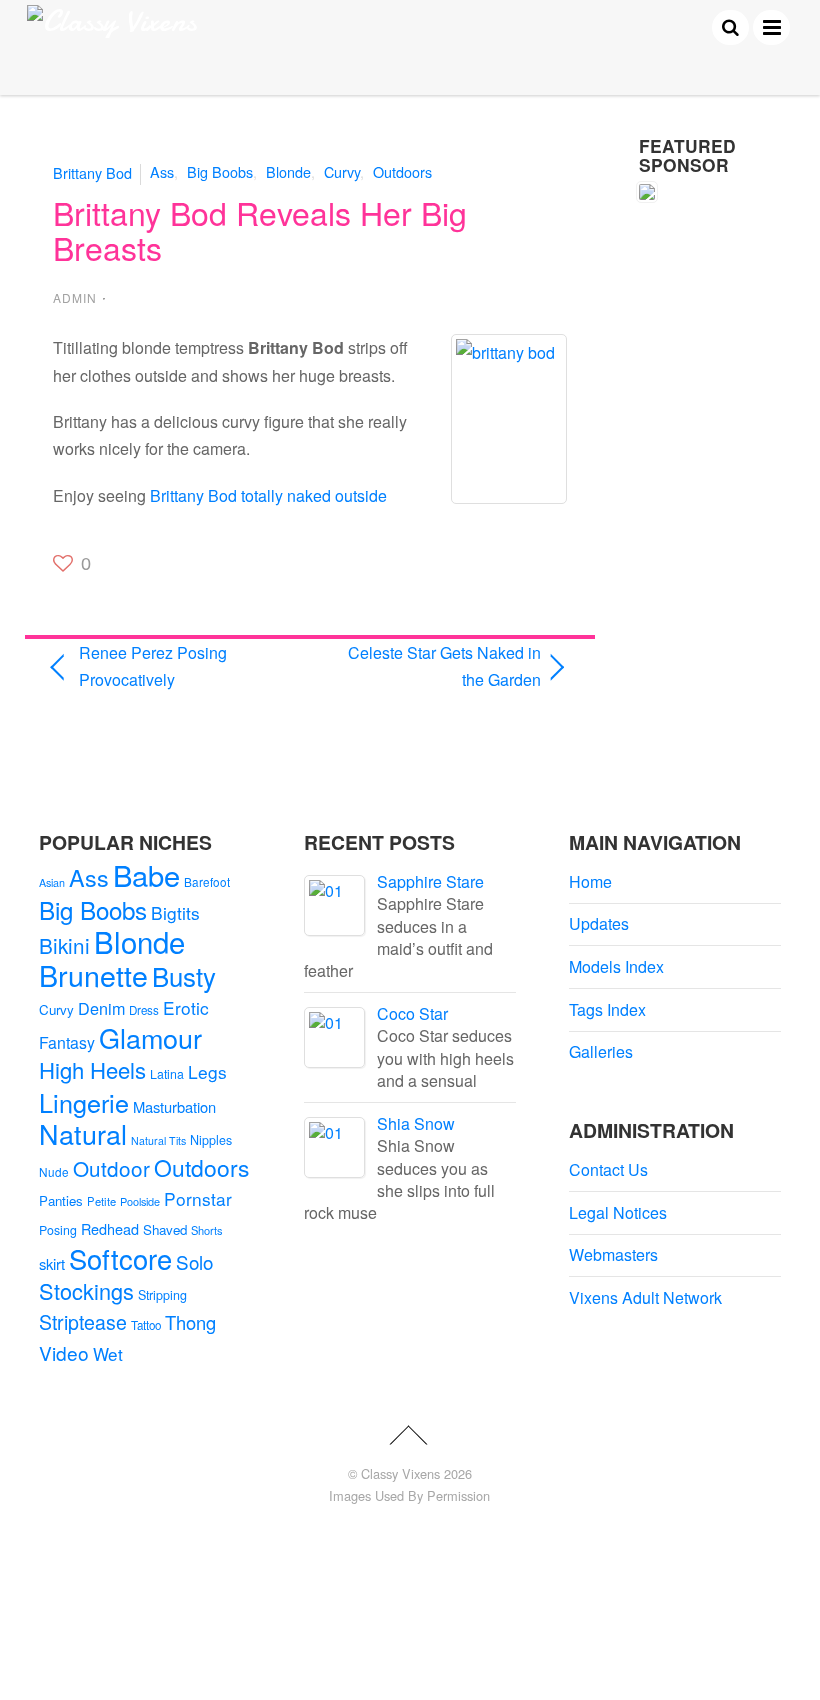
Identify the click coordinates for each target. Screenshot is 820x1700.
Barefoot (207, 881)
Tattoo (146, 1325)
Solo (194, 1261)
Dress (144, 1010)
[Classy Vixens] (112, 21)
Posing (58, 1230)
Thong (190, 1322)
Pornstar (198, 1198)
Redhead (110, 1228)
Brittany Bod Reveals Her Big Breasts (260, 229)
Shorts (207, 1230)
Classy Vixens (400, 1473)
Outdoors (402, 171)
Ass (162, 171)
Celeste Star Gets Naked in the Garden (432, 666)
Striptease (83, 1322)
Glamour (150, 1037)
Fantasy (67, 1042)
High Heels (92, 1069)
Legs (207, 1071)
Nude (54, 1171)
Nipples (211, 1140)
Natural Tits (158, 1140)
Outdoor (111, 1168)
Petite (101, 1201)
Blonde (288, 171)
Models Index (616, 966)
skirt (52, 1263)
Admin (75, 297)
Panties (61, 1200)
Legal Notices (618, 1212)
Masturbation (174, 1106)
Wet (108, 1353)
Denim (101, 1008)
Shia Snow (416, 1123)
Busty (184, 975)
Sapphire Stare (430, 881)
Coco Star (412, 1013)
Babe (146, 874)
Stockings (86, 1290)
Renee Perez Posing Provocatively (153, 666)
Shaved (165, 1229)
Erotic (186, 1007)
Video (64, 1352)
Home (590, 881)
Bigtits (175, 912)
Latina (167, 1074)
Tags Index (607, 1009)
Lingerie (84, 1102)
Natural (83, 1133)
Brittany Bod (92, 171)
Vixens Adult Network (645, 1297)
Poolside (140, 1201)
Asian (52, 882)
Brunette (93, 974)
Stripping (162, 1295)
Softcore (120, 1258)
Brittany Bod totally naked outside (268, 495)
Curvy (342, 171)
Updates (599, 923)
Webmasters (613, 1254)
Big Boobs (220, 171)
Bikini (64, 945)
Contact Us (608, 1169)
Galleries (601, 1051)
